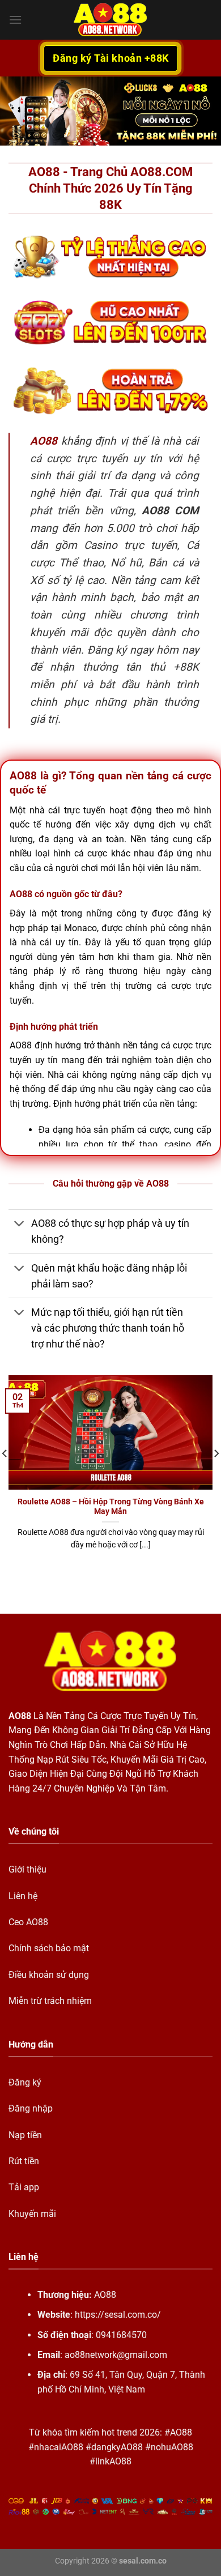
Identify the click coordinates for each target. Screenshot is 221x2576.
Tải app (24, 2187)
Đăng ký (25, 2082)
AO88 (20, 1716)
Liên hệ (23, 1896)
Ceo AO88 (28, 1922)
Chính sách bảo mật (49, 1948)
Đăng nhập (31, 2108)
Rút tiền (24, 2161)
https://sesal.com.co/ (118, 2315)
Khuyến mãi (32, 2214)
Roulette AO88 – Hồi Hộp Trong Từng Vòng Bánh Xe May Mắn (111, 1507)
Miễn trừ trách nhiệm (50, 2001)
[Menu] (15, 20)
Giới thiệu (27, 1869)
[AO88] (110, 20)
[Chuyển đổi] (20, 1225)
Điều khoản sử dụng (49, 1975)
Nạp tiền (25, 2135)
